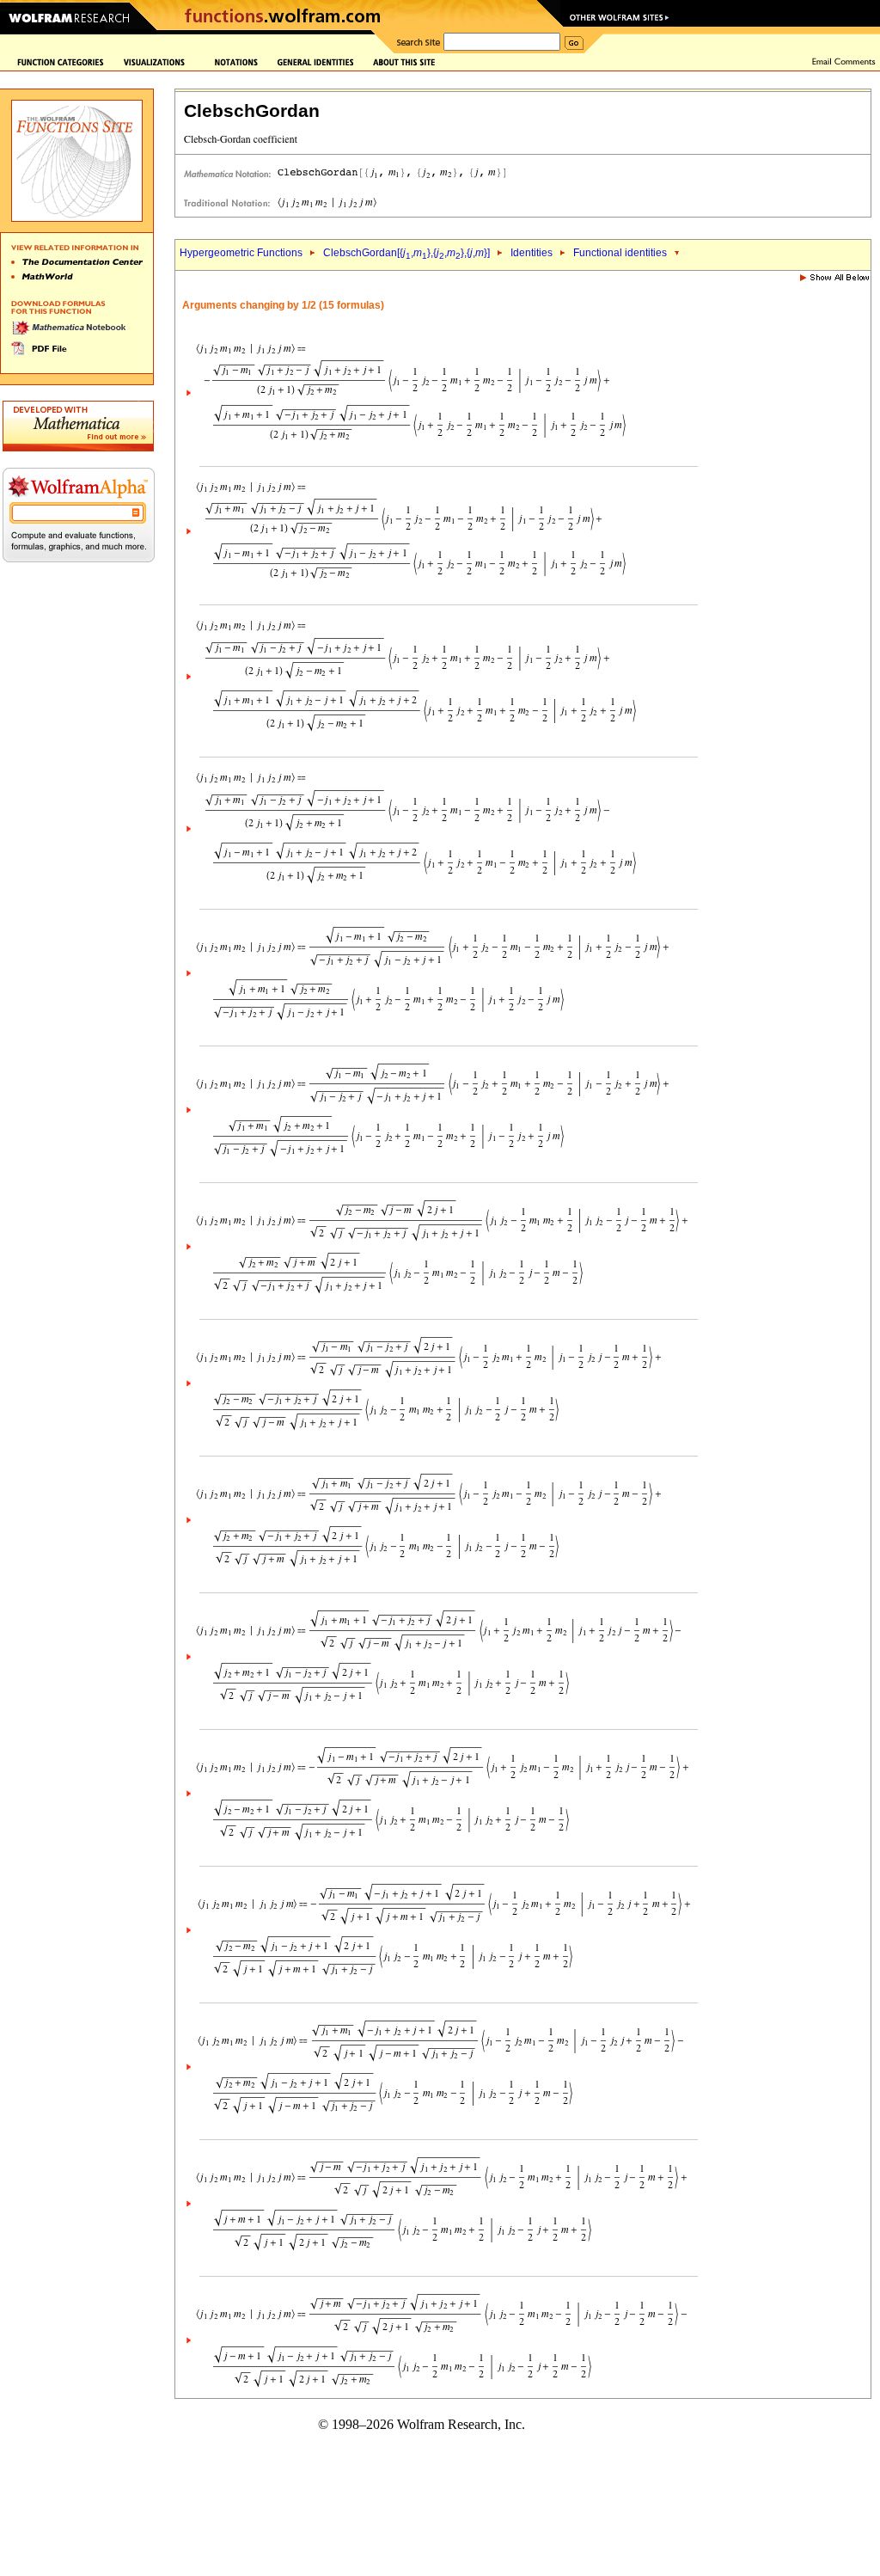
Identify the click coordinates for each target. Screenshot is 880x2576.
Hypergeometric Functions (241, 253)
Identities (532, 253)
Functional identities (620, 253)
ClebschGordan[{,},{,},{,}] (406, 253)
